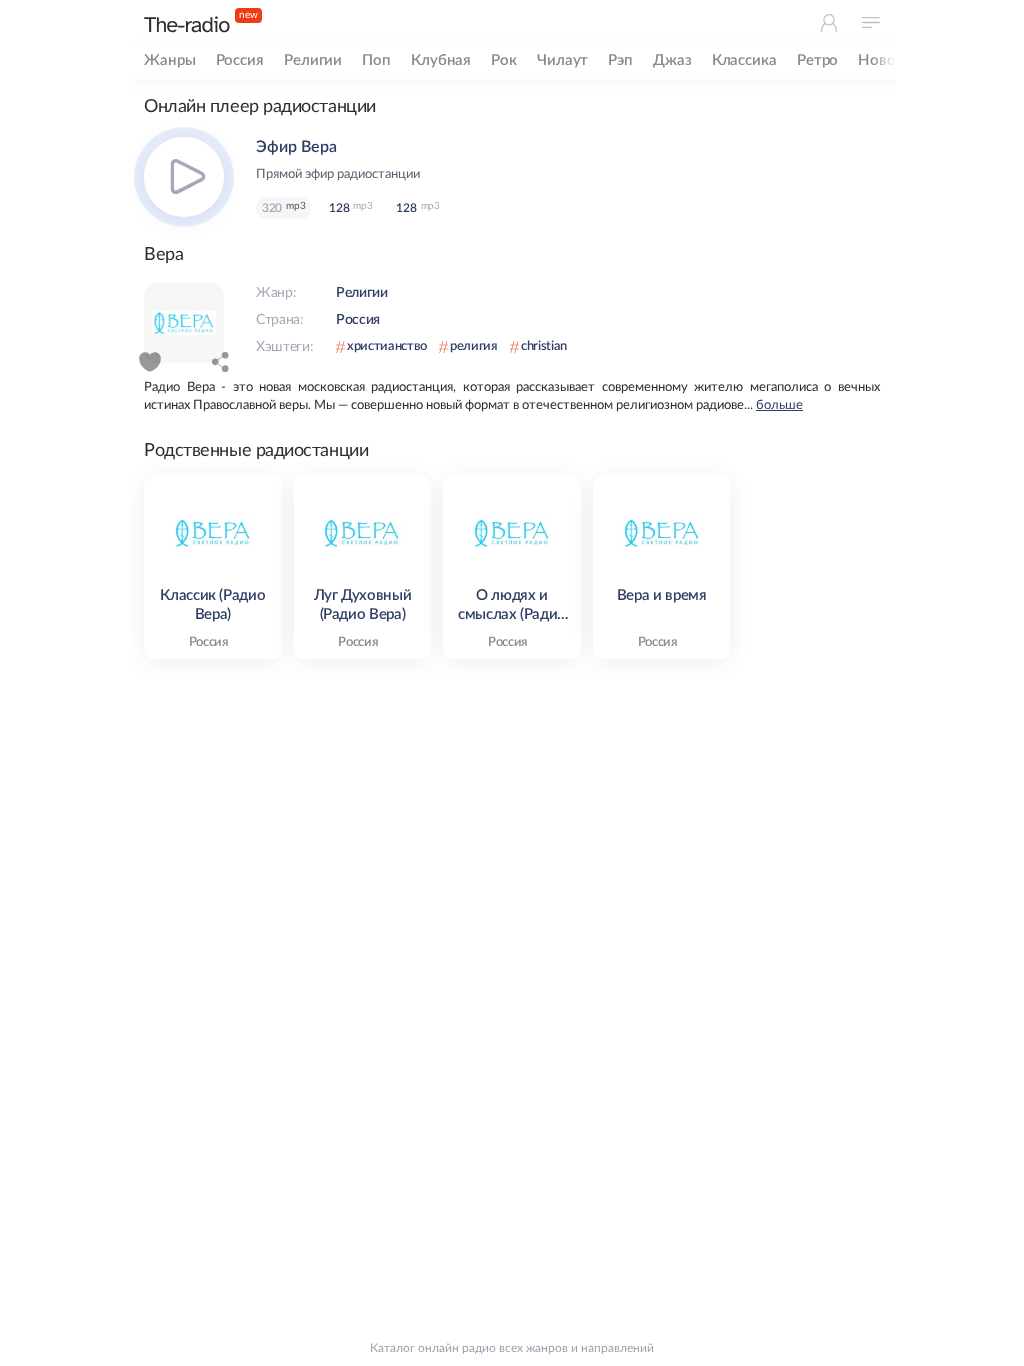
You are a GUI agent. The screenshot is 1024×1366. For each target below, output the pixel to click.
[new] (187, 24)
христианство (387, 346)
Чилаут (562, 60)
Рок (504, 60)
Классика (744, 60)
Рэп (620, 60)
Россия (240, 60)
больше (779, 405)
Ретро (818, 60)
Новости (888, 60)
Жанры (170, 60)
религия (474, 346)
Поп (376, 60)
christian (544, 346)
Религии (313, 60)
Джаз (672, 60)
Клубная (441, 60)
